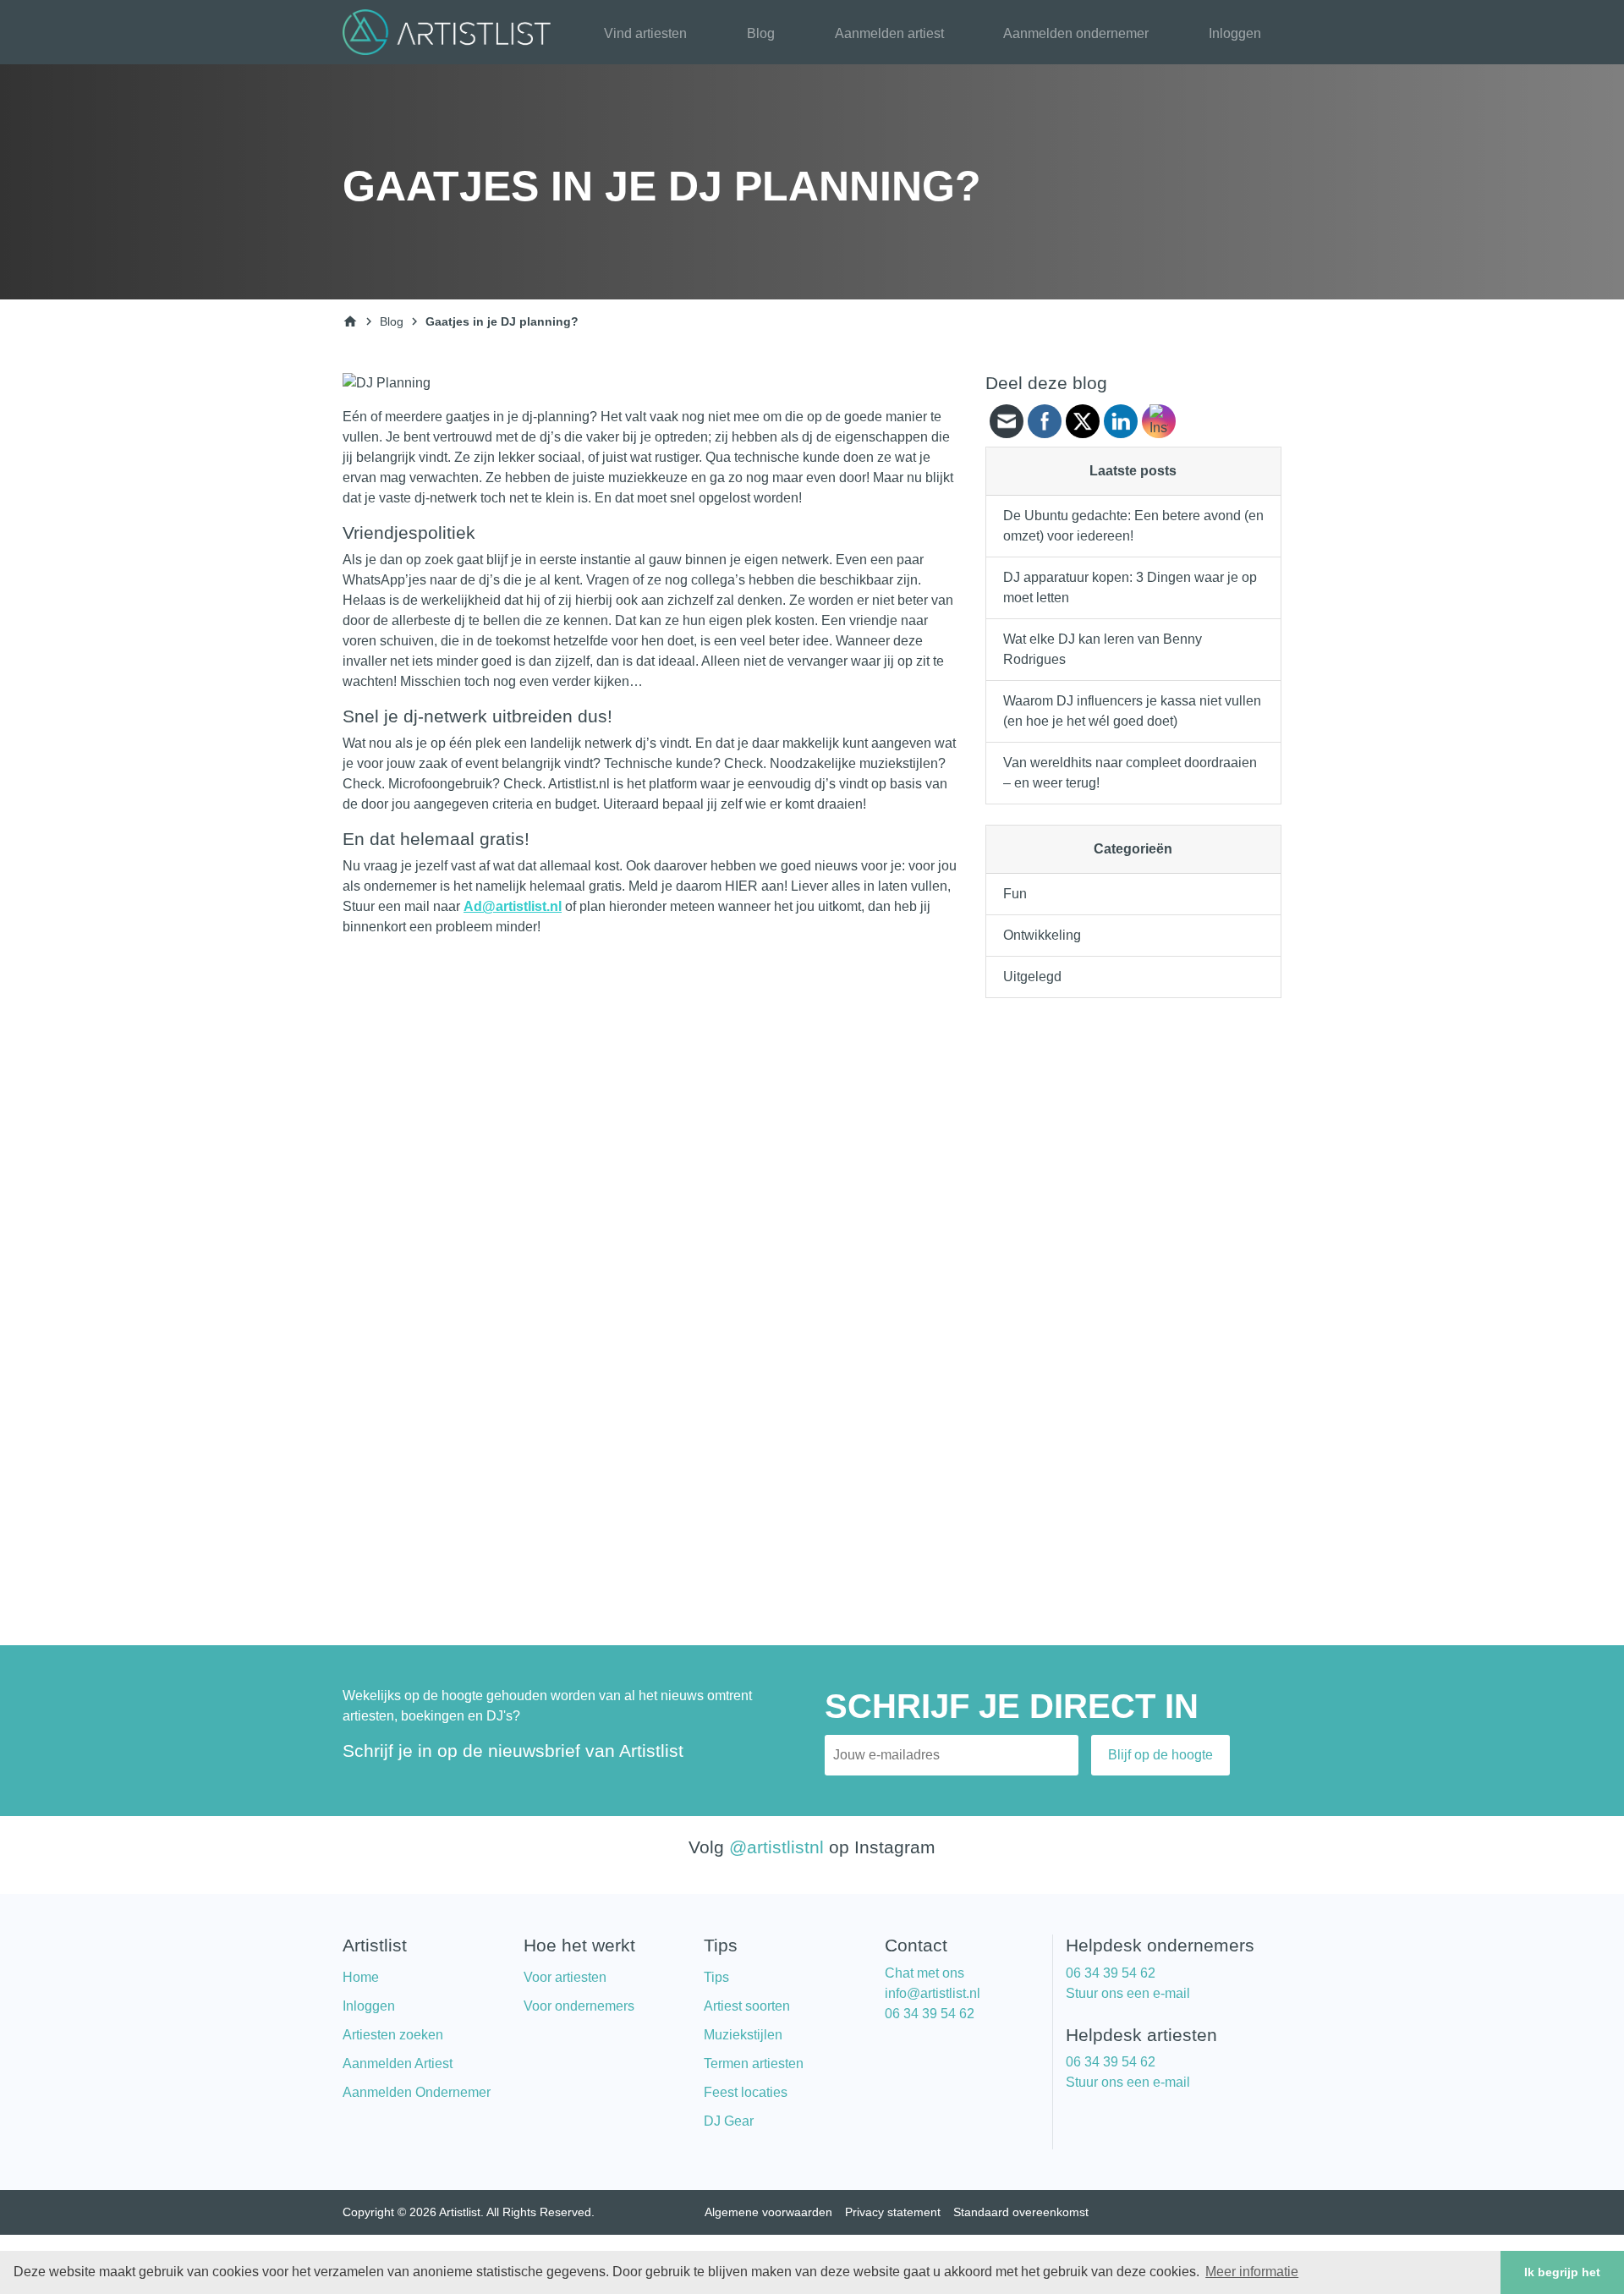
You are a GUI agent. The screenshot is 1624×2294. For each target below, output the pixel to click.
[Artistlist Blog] (450, 31)
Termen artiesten (754, 2064)
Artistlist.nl (579, 784)
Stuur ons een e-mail (1128, 1993)
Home (361, 1977)
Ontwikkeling (1042, 935)
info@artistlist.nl (933, 1993)
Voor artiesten (565, 1977)
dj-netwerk (446, 498)
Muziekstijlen (743, 2035)
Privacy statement (893, 2212)
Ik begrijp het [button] (1562, 2272)
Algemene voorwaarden (768, 2212)
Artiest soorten (747, 2006)
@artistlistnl (776, 1847)
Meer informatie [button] (1252, 2272)
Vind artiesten (645, 33)
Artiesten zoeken (393, 2035)
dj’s (550, 437)
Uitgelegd (1032, 977)
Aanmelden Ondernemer (417, 2092)
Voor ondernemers (579, 2006)
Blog (761, 33)
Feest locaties (746, 2092)
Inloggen (1235, 33)
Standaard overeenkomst (1021, 2212)
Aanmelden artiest (889, 33)
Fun (1015, 894)
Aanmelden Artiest (398, 2064)
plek (759, 620)
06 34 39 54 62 (930, 2014)
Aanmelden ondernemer (1076, 33)
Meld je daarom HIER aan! (708, 886)
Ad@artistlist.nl (513, 906)
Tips (716, 1977)
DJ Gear (729, 2121)
